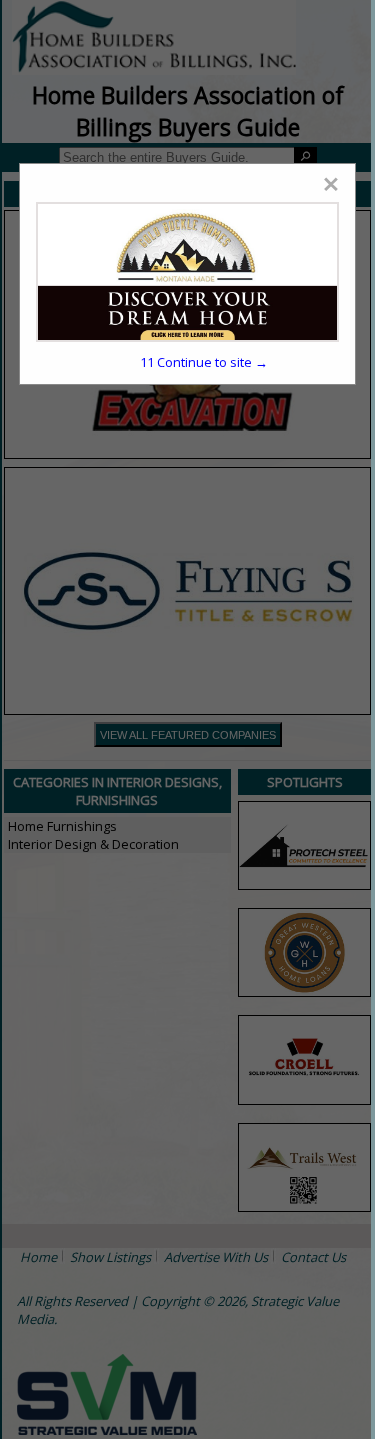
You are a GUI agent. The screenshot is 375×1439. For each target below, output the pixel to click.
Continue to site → (204, 362)
